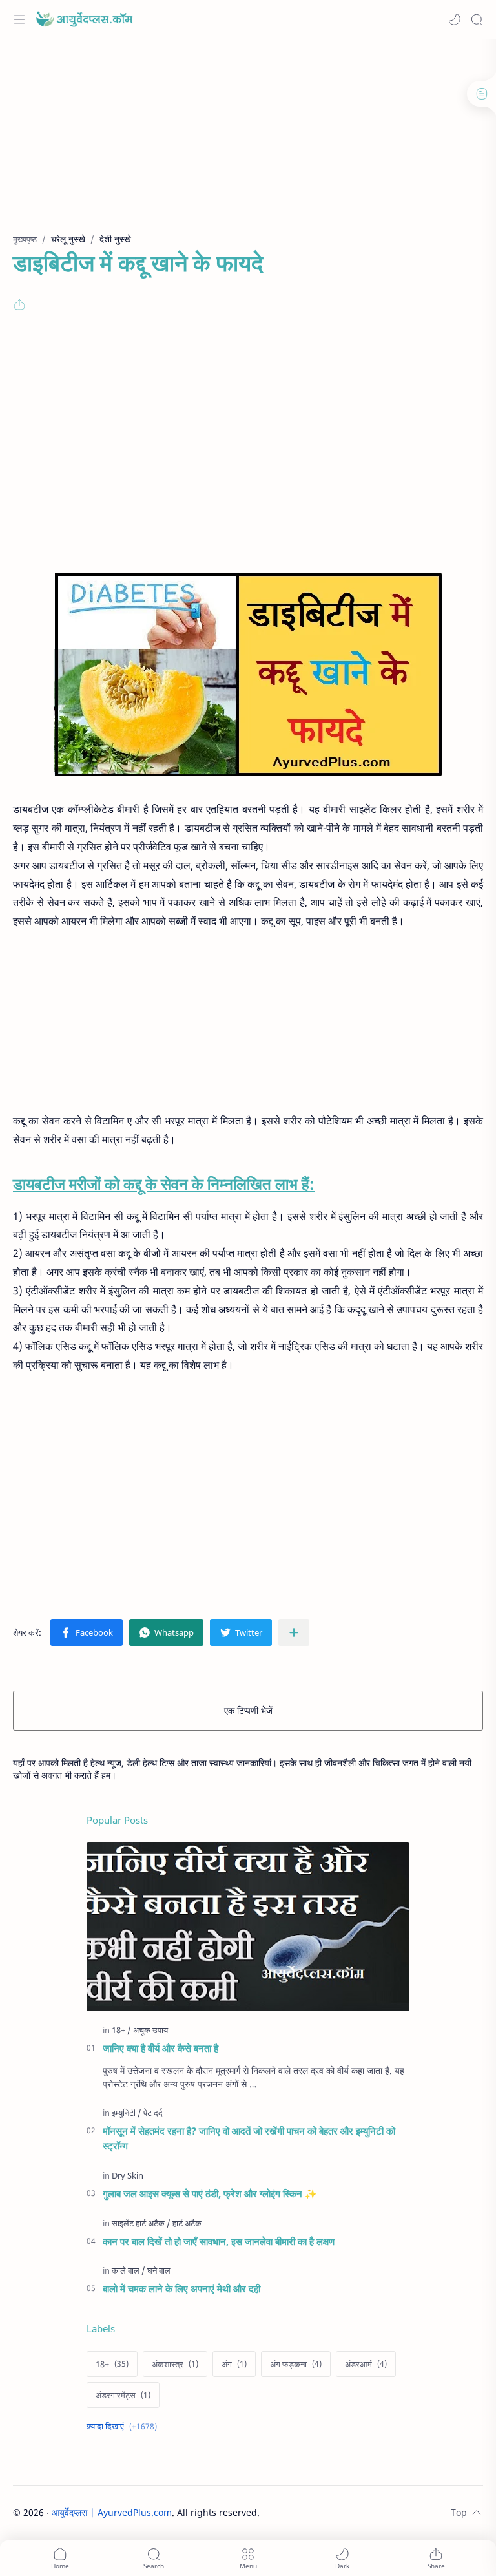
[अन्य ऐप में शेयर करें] (294, 1632)
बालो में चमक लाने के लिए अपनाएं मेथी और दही (181, 2288)
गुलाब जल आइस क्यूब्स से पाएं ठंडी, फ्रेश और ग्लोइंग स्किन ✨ (210, 2193)
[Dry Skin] (128, 2175)
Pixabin (340, 2512)
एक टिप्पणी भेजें (248, 1710)
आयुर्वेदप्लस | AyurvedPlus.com (112, 2512)
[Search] (477, 19)
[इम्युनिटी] (127, 2113)
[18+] (121, 2030)
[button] (455, 19)
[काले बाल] (129, 2270)
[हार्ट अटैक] (187, 2223)
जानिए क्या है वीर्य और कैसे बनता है (160, 2048)
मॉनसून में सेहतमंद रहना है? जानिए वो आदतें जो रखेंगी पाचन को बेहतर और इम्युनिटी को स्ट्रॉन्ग (249, 2138)
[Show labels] (124, 2426)
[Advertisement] (248, 142)
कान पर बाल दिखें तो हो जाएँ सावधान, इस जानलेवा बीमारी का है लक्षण (219, 2241)
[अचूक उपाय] (150, 2030)
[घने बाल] (159, 2270)
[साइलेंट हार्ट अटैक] (141, 2223)
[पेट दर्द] (153, 2113)
